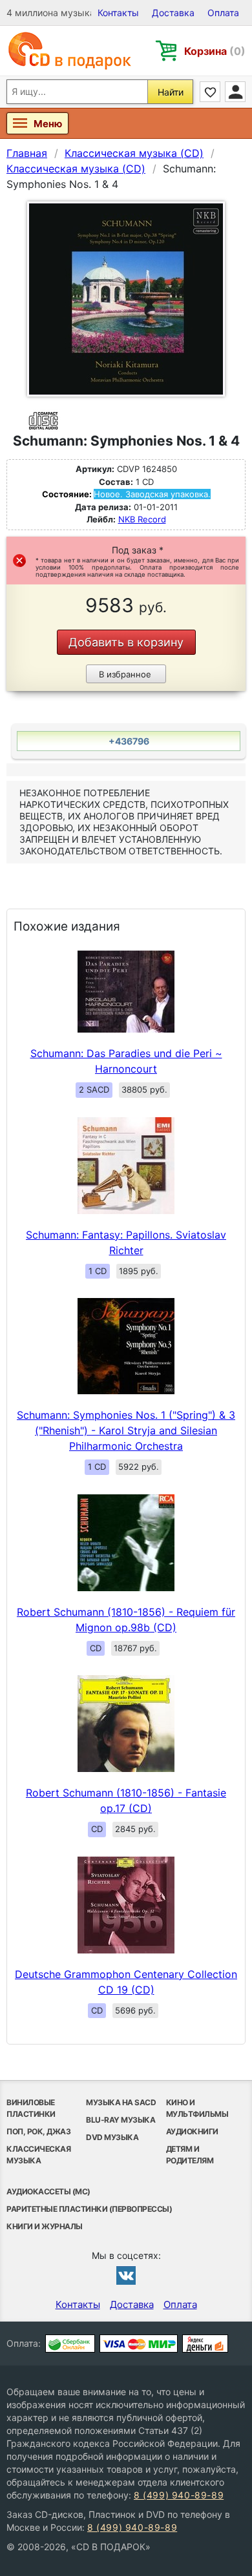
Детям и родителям (190, 2155)
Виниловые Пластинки (31, 2108)
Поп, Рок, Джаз (38, 2131)
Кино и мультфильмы (197, 2108)
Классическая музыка (38, 2155)
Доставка (173, 13)
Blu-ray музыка (121, 2120)
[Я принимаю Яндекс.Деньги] (205, 2344)
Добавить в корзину (126, 642)
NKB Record (142, 519)
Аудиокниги (192, 2131)
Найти (171, 92)
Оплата (223, 13)
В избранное (125, 674)
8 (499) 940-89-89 (179, 2495)
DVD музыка (112, 2137)
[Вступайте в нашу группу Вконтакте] (126, 2275)
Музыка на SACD (121, 2102)
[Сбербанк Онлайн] (70, 2344)
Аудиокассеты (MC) (48, 2191)
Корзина (215, 51)
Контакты (118, 13)
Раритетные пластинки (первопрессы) (89, 2209)
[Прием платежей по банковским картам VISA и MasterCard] (139, 2344)
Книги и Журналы (45, 2226)
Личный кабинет (235, 92)
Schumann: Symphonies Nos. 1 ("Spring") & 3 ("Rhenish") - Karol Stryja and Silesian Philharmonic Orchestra (126, 1430)
